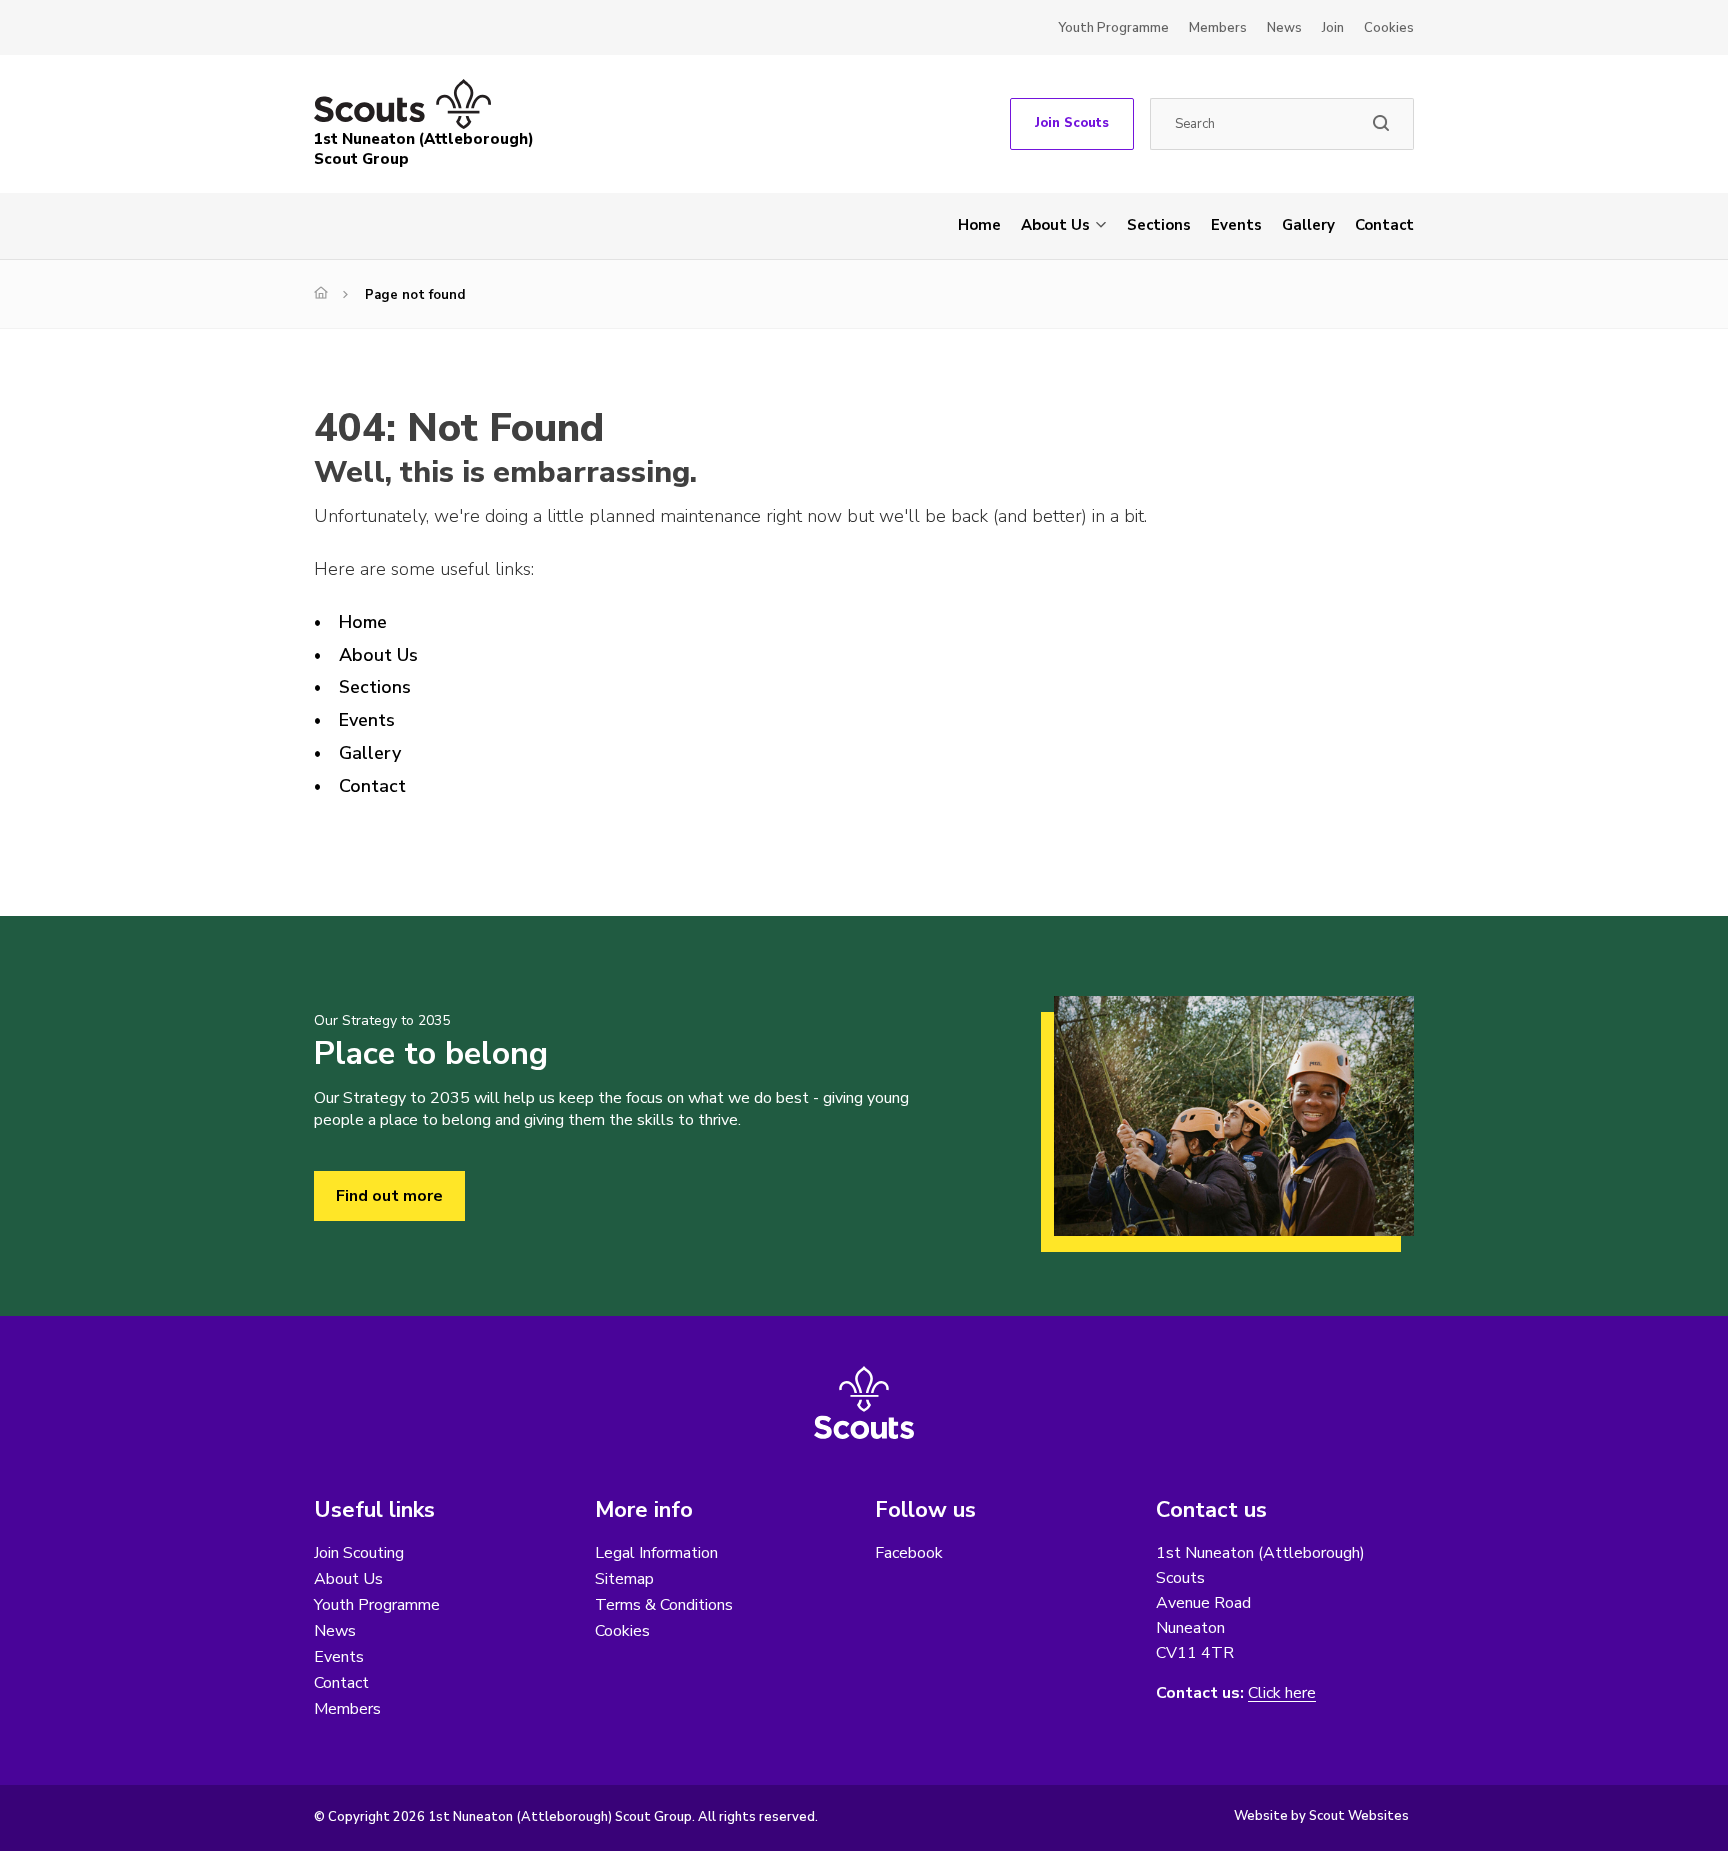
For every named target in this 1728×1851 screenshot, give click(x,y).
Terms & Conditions (664, 1605)
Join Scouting (359, 1553)
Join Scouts (1072, 123)
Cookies (1389, 28)
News (1284, 28)
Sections (1159, 225)
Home (979, 225)
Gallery (1308, 225)
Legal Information (656, 1553)
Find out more (389, 1196)
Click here (1282, 1693)
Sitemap (624, 1579)
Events (1236, 225)
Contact (1384, 225)
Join (1333, 28)
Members (1218, 28)
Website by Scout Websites (1321, 1816)
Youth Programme (1113, 28)
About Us (1055, 225)
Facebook (909, 1553)
